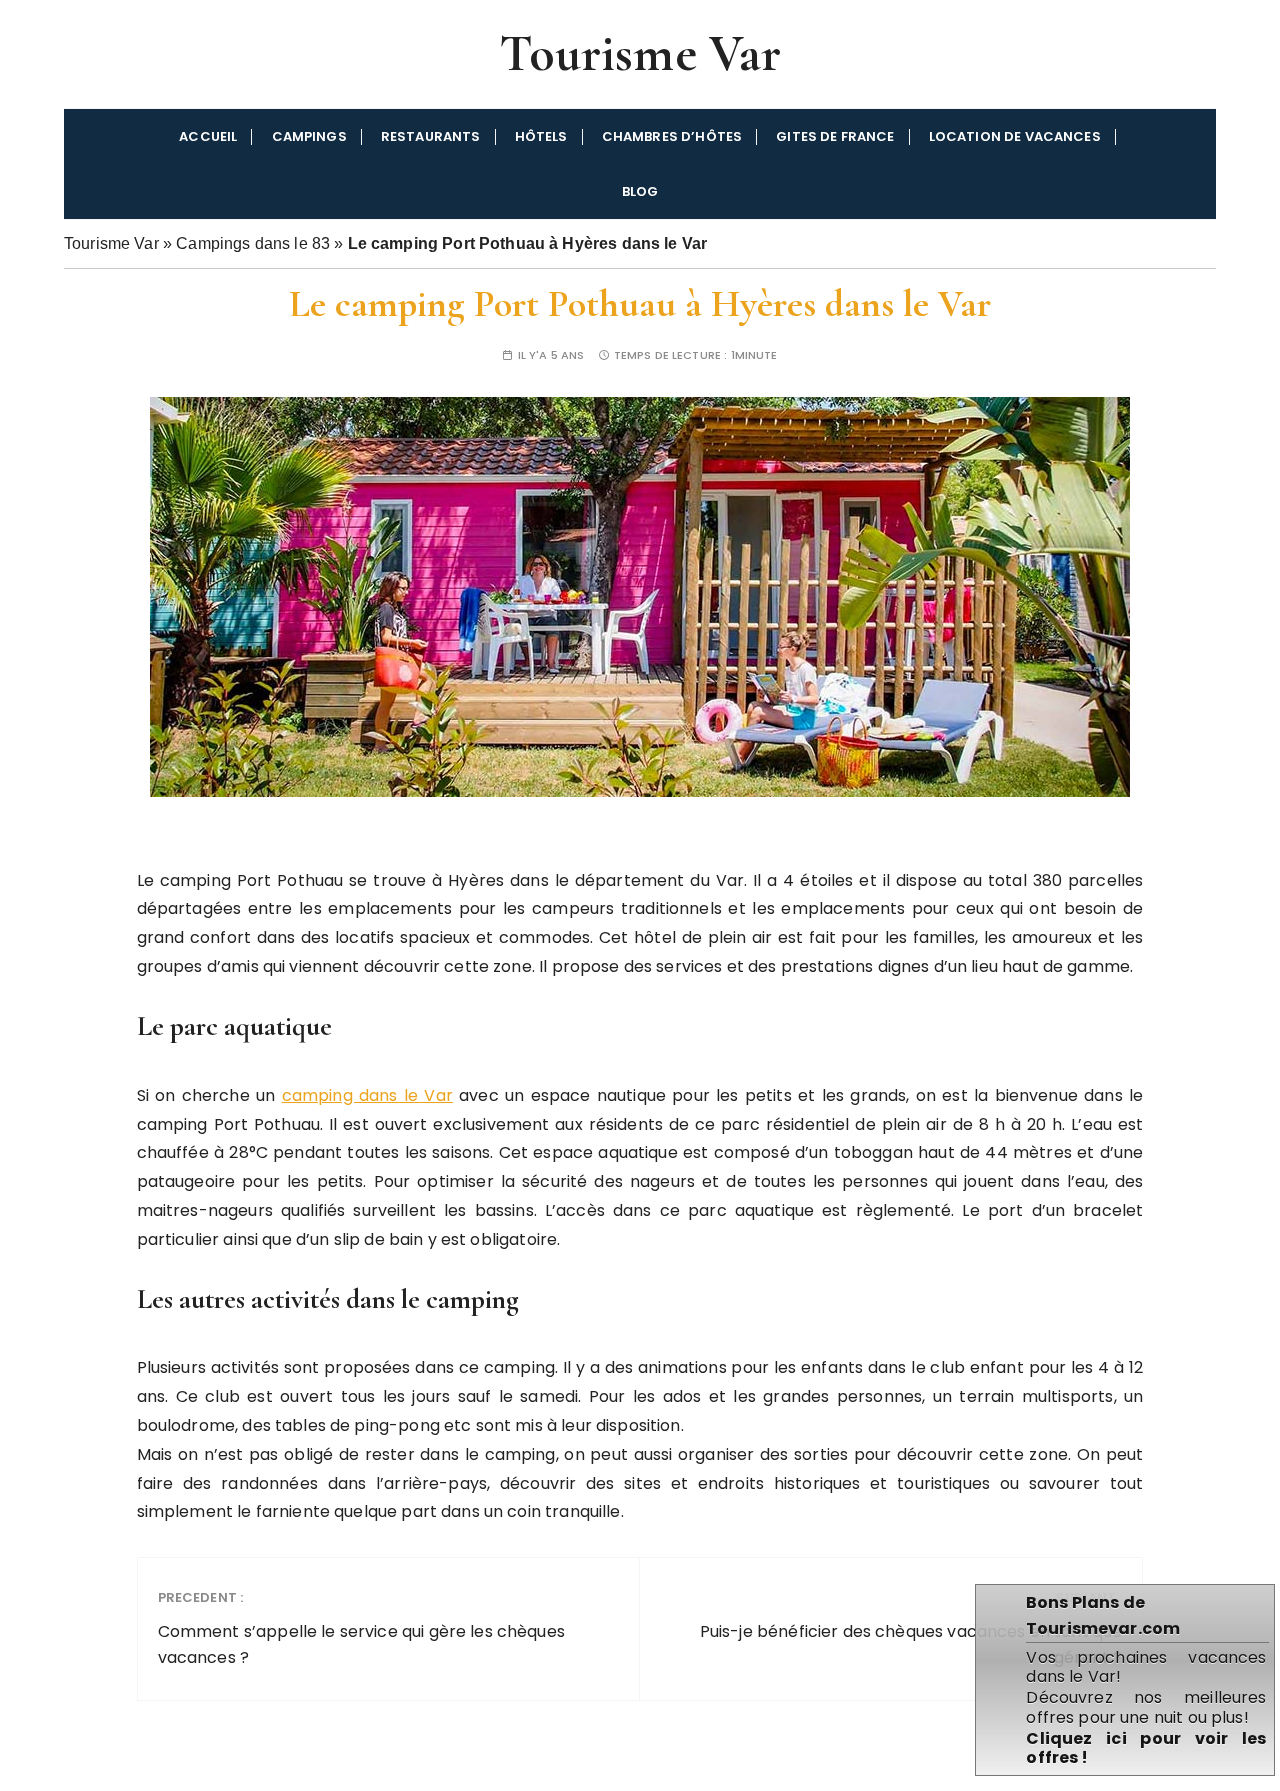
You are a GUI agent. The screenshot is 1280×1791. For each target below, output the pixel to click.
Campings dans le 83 (253, 243)
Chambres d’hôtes (672, 136)
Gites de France (835, 136)
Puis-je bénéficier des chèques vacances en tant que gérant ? (911, 1628)
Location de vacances (1015, 136)
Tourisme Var (640, 53)
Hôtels (541, 136)
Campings (309, 136)
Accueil (208, 136)
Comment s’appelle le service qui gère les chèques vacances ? (361, 1628)
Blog (640, 191)
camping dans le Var (367, 1095)
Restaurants (431, 136)
